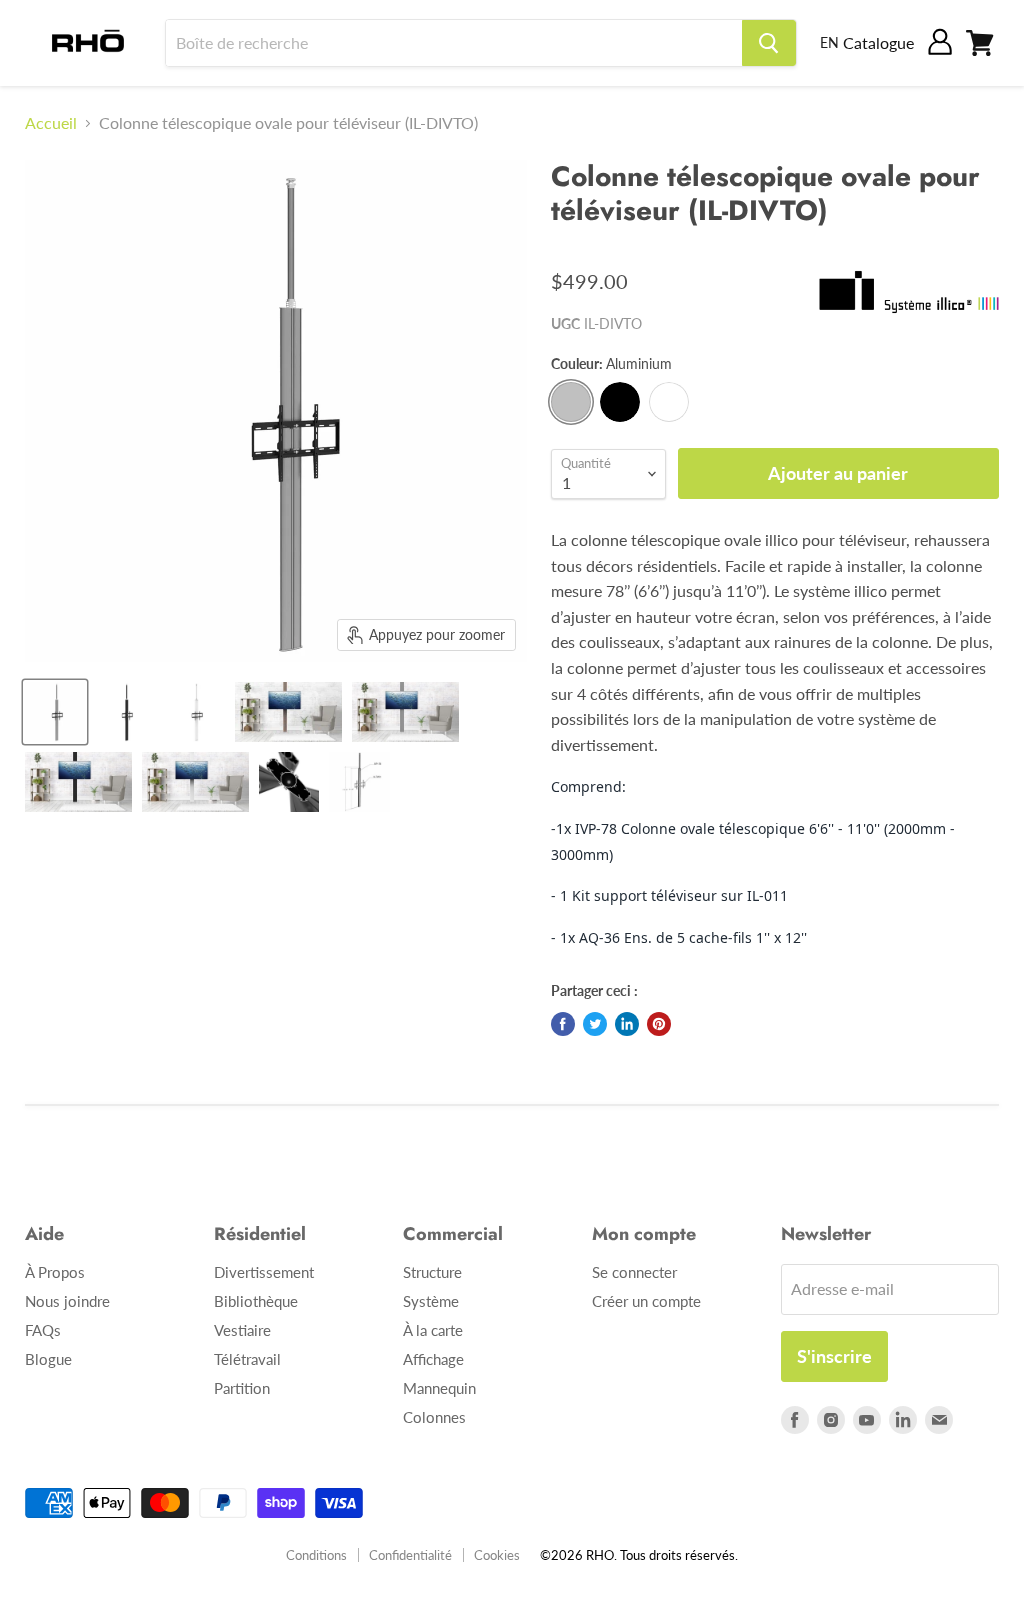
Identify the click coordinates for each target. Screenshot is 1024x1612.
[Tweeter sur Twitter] (595, 1024)
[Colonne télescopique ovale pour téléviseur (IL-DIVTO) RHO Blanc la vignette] (195, 712)
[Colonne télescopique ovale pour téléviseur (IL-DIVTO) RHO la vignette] (288, 712)
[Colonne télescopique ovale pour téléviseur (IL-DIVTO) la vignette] (125, 712)
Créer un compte (646, 1301)
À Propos (55, 1272)
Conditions (316, 1555)
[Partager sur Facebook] (563, 1024)
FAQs (43, 1330)
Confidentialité (410, 1555)
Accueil (51, 123)
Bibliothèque (256, 1301)
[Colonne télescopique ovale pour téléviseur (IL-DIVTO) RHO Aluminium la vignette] (55, 712)
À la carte (433, 1330)
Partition (242, 1388)
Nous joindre (67, 1301)
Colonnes (434, 1417)
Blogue (48, 1359)
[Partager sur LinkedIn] (627, 1024)
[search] (454, 43)
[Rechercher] (769, 43)
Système (431, 1301)
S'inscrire (834, 1356)
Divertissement (264, 1272)
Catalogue (878, 42)
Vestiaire (242, 1330)
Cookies (497, 1555)
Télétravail (247, 1359)
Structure (432, 1272)
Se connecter (634, 1272)
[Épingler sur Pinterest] (659, 1024)
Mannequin (439, 1388)
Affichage (433, 1359)
